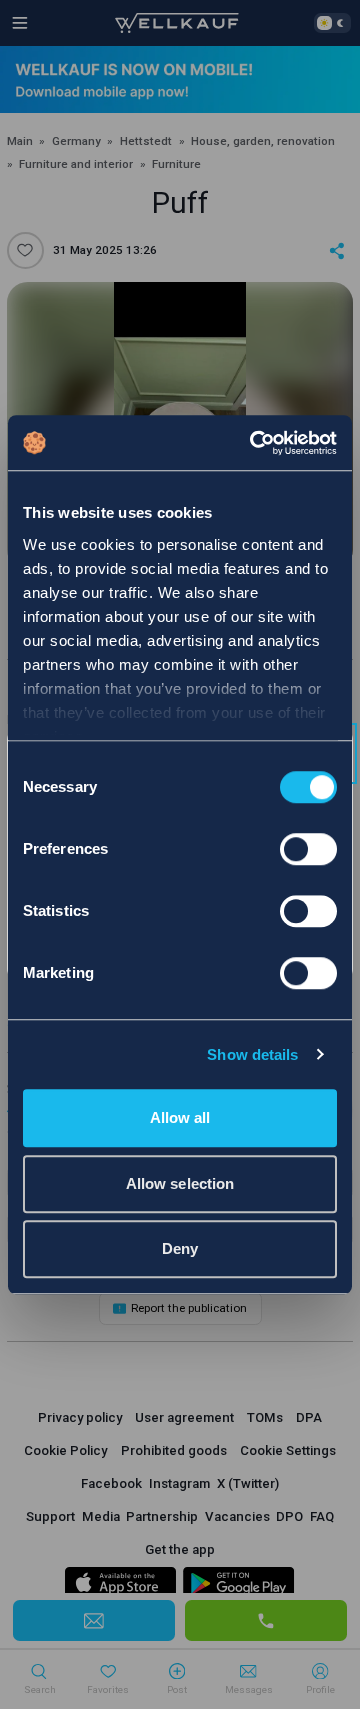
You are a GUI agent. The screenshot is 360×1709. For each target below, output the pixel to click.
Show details (252, 1054)
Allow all (180, 1117)
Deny (180, 1248)
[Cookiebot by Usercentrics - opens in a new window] (254, 443)
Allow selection (180, 1183)
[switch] (308, 849)
